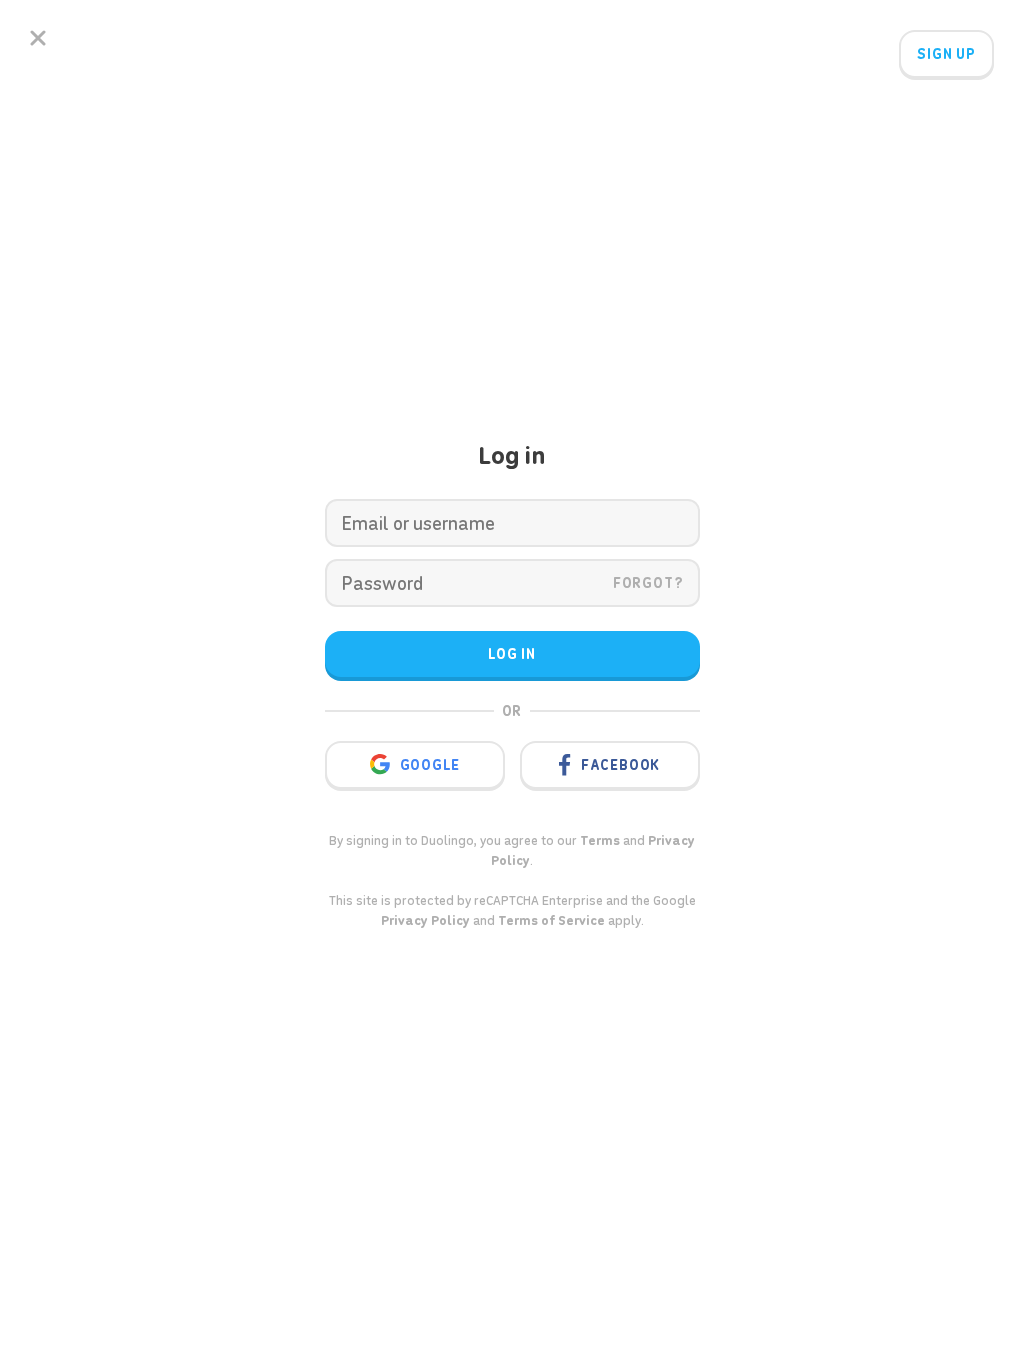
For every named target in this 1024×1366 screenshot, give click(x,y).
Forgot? (648, 583)
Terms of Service (551, 920)
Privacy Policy (425, 920)
